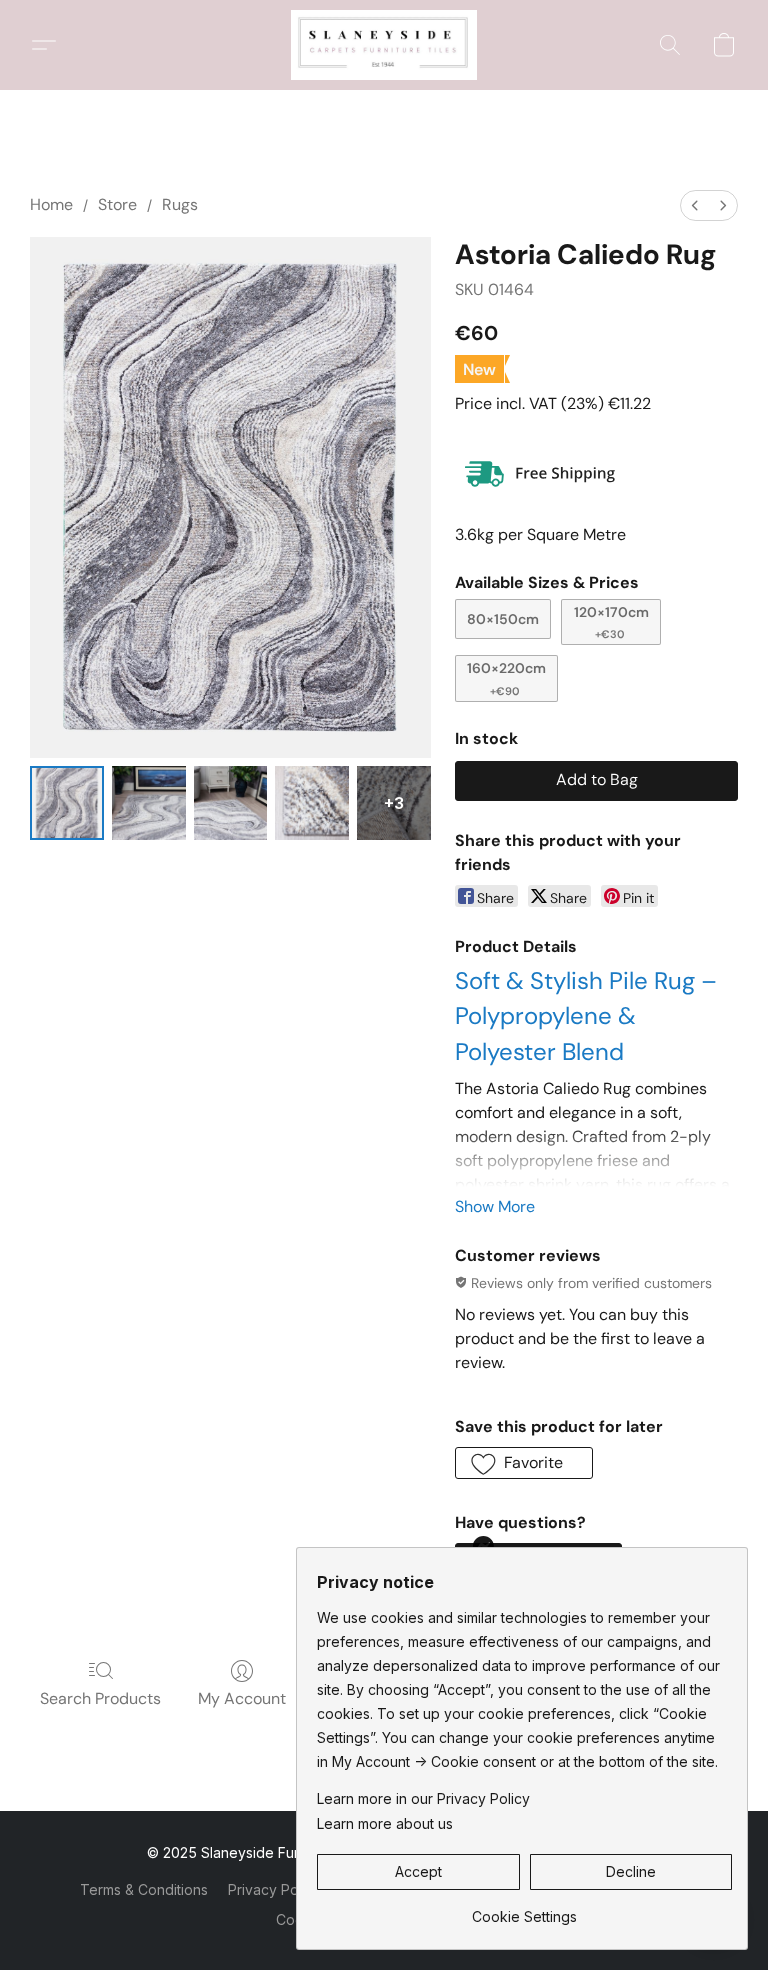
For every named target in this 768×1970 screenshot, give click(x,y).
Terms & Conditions (144, 1889)
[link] (524, 1909)
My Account (242, 1698)
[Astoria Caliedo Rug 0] (67, 803)
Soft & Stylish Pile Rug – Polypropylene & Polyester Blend (586, 1016)
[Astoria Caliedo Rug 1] (149, 803)
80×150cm (503, 619)
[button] (384, 45)
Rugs (180, 204)
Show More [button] (495, 1206)
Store (117, 204)
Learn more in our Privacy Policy (423, 1798)
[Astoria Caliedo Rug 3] (312, 803)
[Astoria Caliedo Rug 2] (231, 803)
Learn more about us (385, 1823)
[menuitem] (695, 205)
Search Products (100, 1698)
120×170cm (611, 622)
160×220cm (506, 678)
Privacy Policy (274, 1889)
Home (51, 204)
